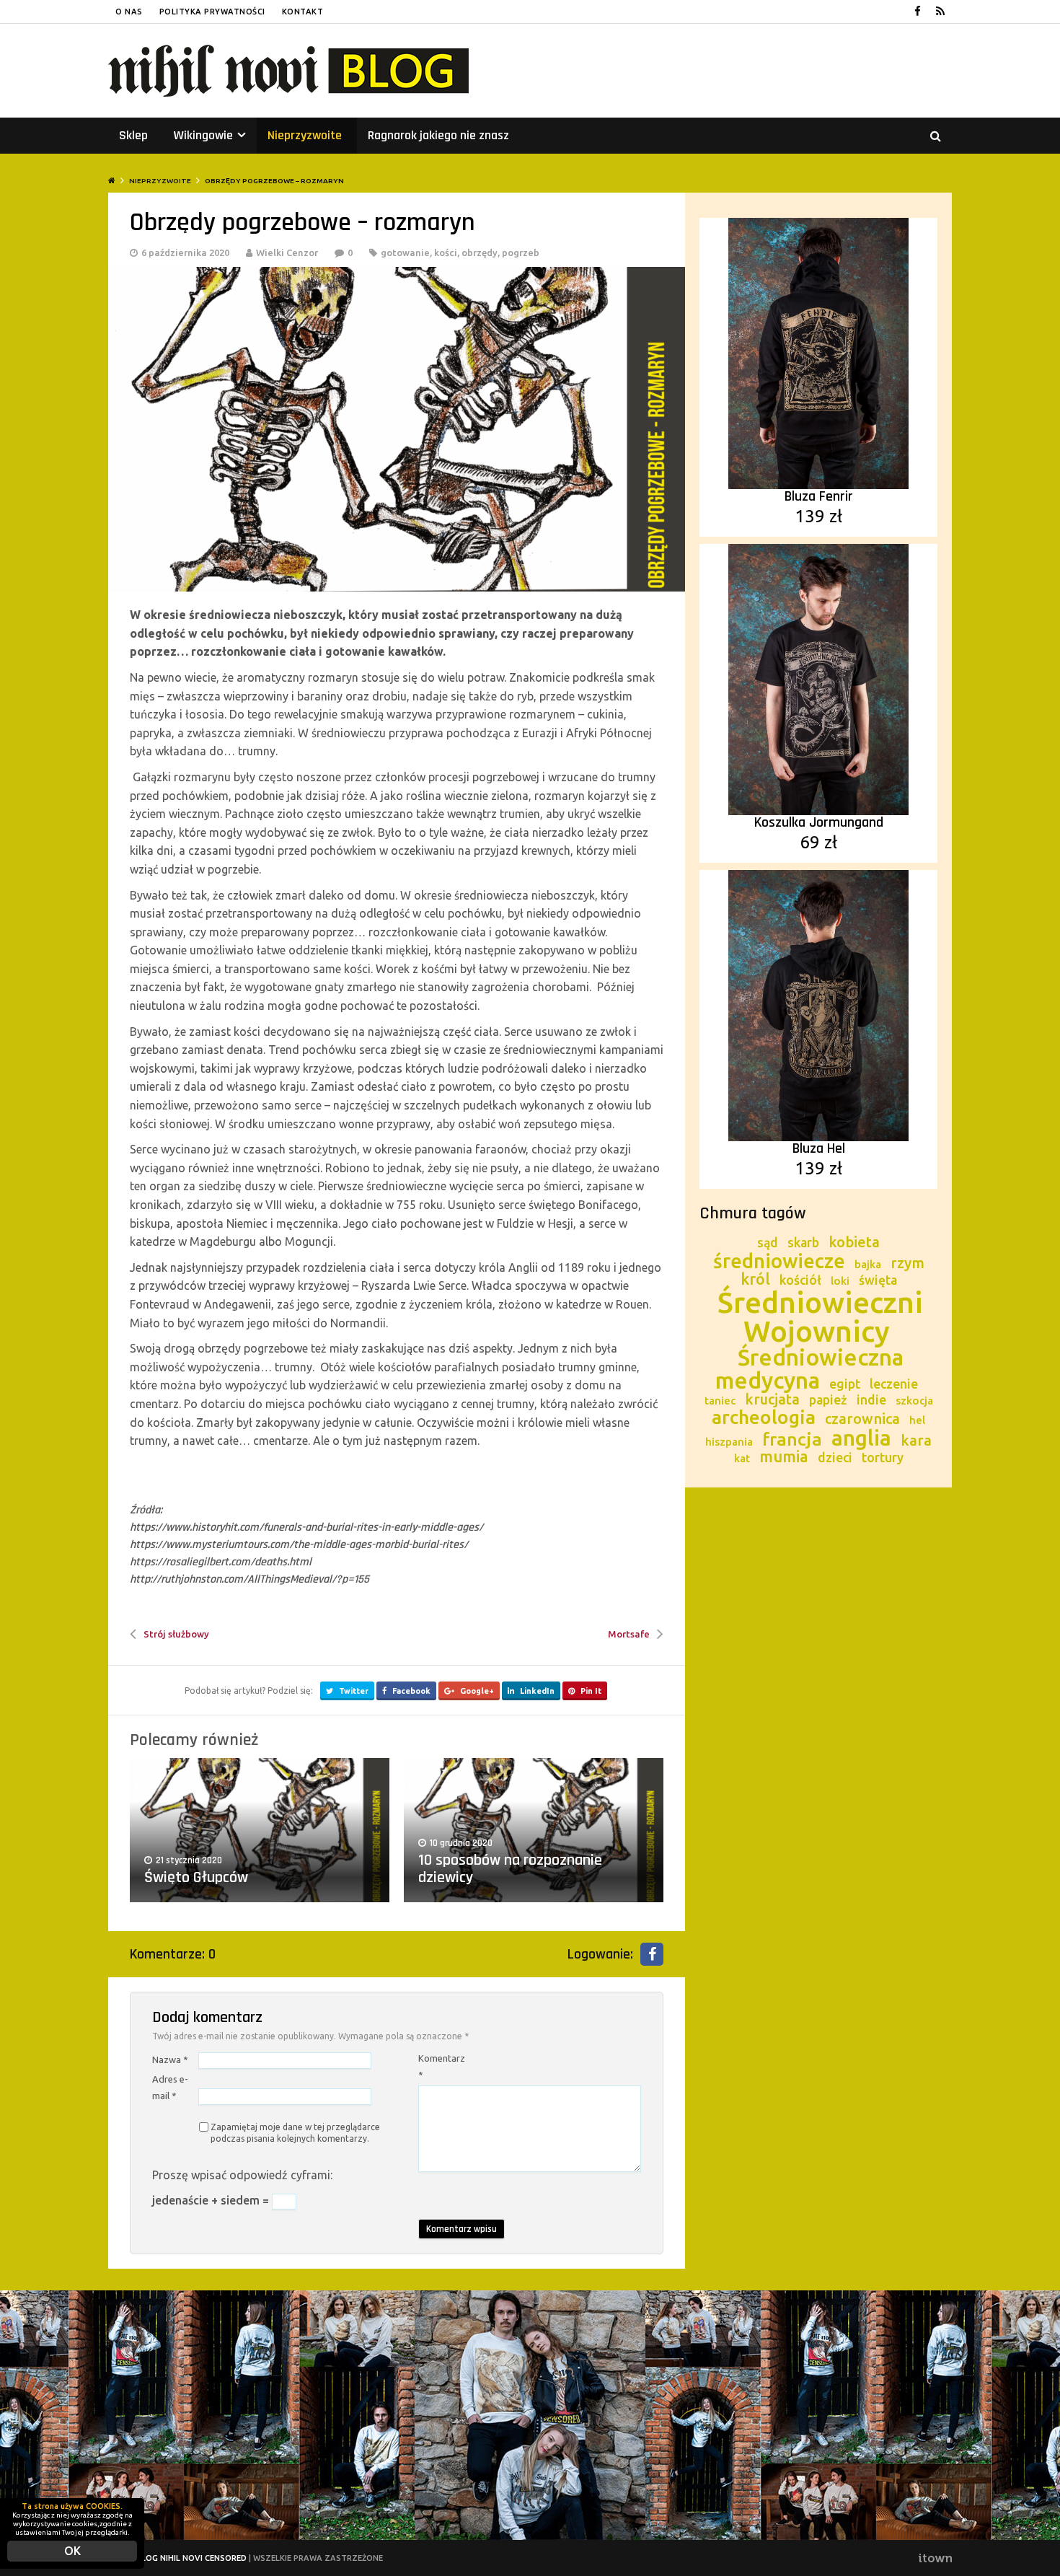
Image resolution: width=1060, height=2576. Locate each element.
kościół (800, 1280)
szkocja (914, 1401)
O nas (129, 12)
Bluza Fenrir (819, 496)
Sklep (133, 135)
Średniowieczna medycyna (809, 1369)
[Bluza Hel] (818, 1004)
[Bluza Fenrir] (818, 352)
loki (840, 1281)
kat (742, 1458)
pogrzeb (521, 252)
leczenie (894, 1384)
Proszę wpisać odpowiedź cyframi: (242, 2175)
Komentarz (440, 2066)
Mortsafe (629, 1634)
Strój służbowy (176, 1634)
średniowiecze (779, 1261)
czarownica (862, 1419)
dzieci (835, 1458)
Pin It (590, 1691)
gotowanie (405, 252)
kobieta (854, 1242)
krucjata (772, 1399)
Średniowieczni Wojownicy (820, 1317)
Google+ (476, 1691)
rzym (907, 1263)
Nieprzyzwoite (305, 135)
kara (916, 1440)
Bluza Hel (819, 1148)
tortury (883, 1458)
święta (878, 1280)
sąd (768, 1243)
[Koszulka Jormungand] (818, 678)
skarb (803, 1243)
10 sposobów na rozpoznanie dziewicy (510, 1869)
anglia (861, 1438)
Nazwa (170, 2060)
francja (792, 1439)
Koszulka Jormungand (819, 822)
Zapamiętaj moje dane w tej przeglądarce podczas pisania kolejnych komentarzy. (295, 2133)
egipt (845, 1384)
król (755, 1279)
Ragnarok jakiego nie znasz (438, 135)
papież (828, 1400)
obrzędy (480, 252)
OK (72, 2551)
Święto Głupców (196, 1878)
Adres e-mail (170, 2087)
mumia (784, 1456)
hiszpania (729, 1442)
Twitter (353, 1691)
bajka (868, 1264)
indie (871, 1400)
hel (917, 1420)
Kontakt (303, 12)
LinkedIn (536, 1691)
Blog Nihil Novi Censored (191, 2558)
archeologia (764, 1417)
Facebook (410, 1691)
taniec (720, 1401)
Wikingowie (210, 135)
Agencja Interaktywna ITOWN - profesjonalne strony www (935, 2558)
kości (446, 252)
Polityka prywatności (212, 12)
